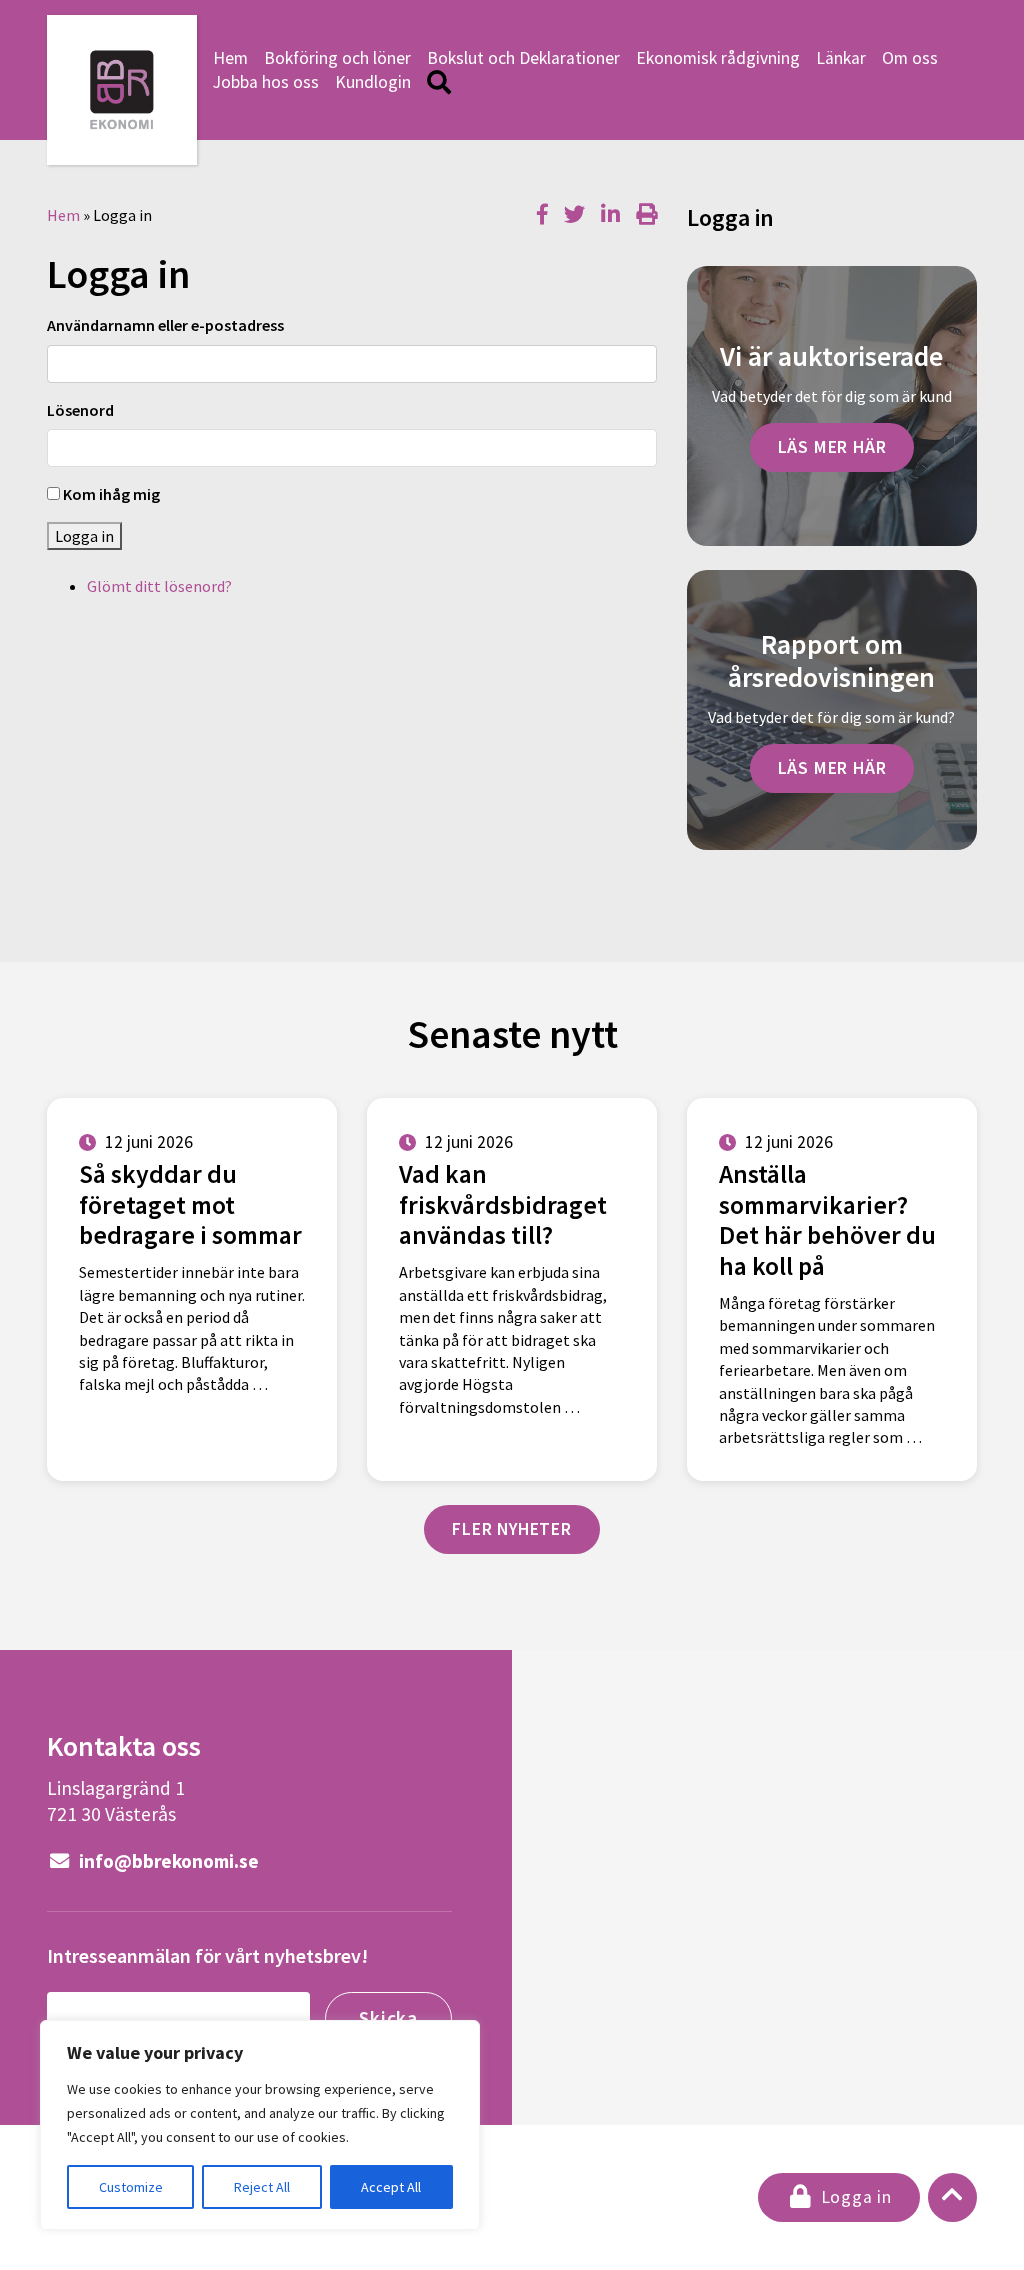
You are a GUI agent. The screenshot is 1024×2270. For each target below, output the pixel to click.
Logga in (84, 536)
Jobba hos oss (266, 82)
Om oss (910, 58)
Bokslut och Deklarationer (523, 58)
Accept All (391, 2187)
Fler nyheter (512, 1529)
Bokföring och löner (337, 58)
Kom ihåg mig (111, 494)
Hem (230, 58)
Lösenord (80, 410)
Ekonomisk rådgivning (718, 58)
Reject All (262, 2187)
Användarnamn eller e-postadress (165, 325)
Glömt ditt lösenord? (159, 586)
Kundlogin (373, 82)
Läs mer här (832, 447)
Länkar (841, 58)
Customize (131, 2187)
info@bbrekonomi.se (167, 1861)
